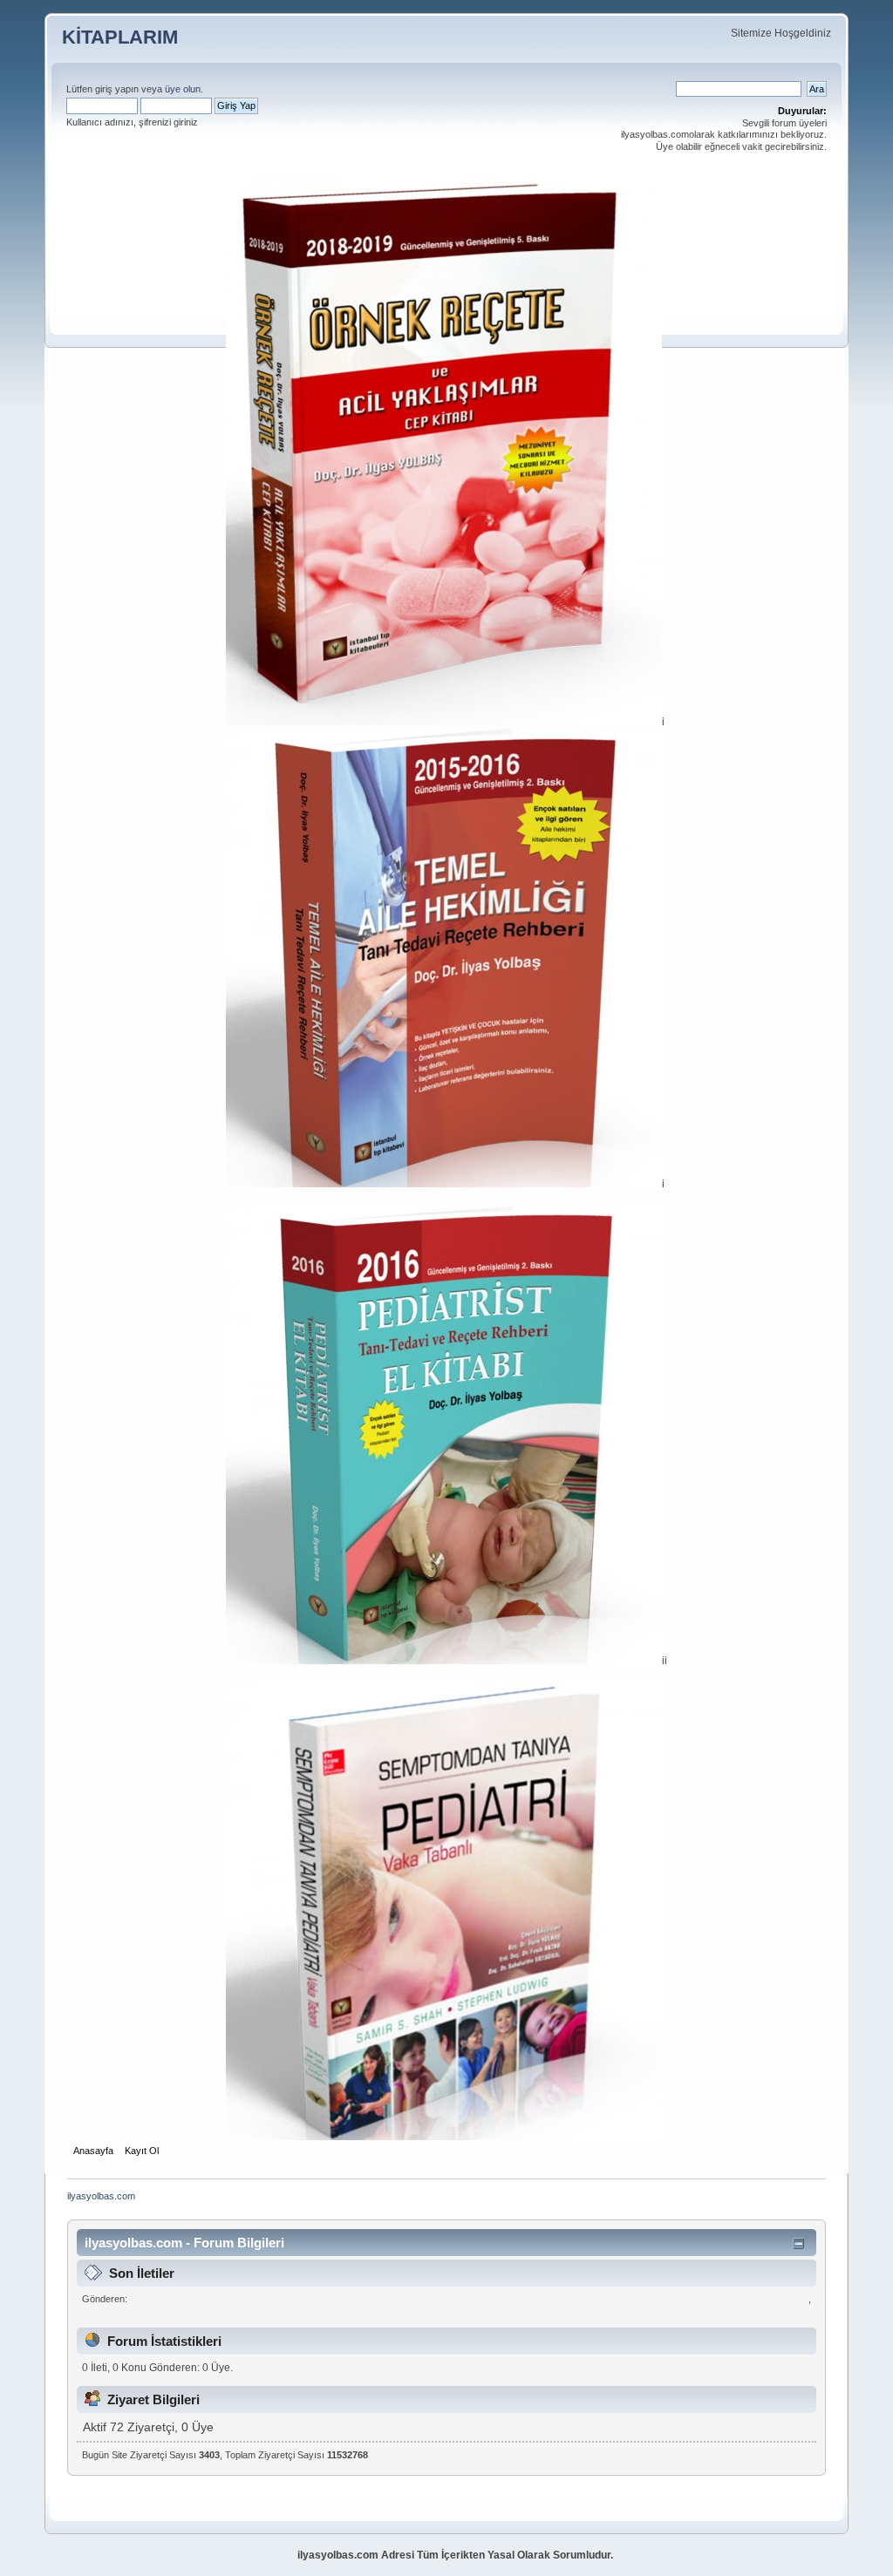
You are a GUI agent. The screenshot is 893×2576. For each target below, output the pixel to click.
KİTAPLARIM (120, 37)
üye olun (183, 89)
